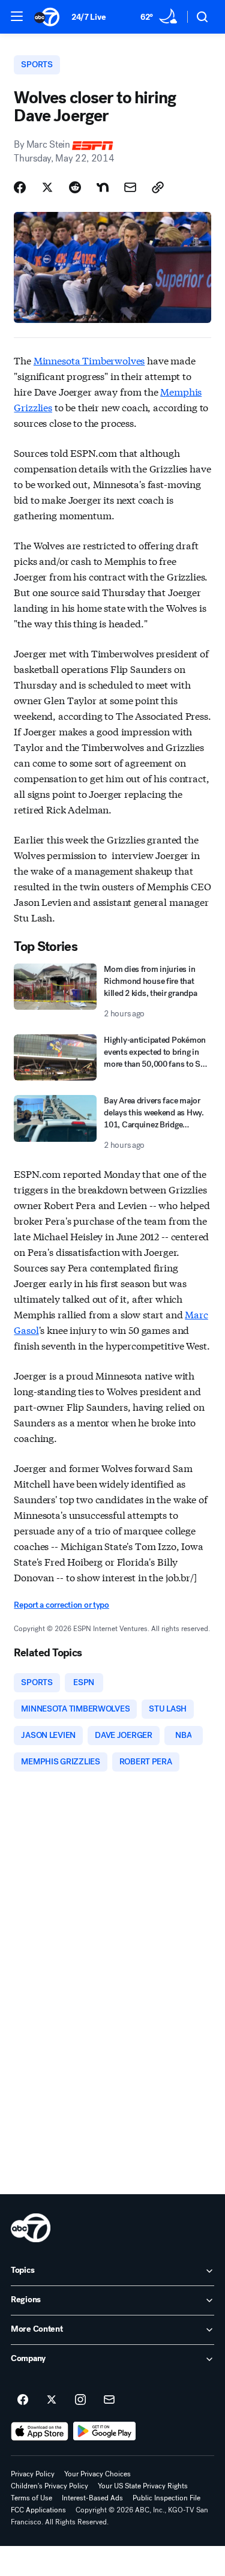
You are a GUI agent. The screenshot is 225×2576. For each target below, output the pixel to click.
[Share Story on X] (47, 187)
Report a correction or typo (61, 1605)
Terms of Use (31, 2498)
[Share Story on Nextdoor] (103, 187)
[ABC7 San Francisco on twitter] (52, 2400)
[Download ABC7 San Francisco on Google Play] (105, 2431)
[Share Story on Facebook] (20, 187)
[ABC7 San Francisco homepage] (47, 17)
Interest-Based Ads (92, 2498)
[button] (17, 16)
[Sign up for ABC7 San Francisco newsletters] (109, 2400)
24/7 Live (88, 17)
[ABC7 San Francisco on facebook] (23, 2400)
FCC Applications (38, 2510)
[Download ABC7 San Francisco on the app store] (40, 2431)
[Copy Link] (158, 187)
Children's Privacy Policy (49, 2486)
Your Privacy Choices (97, 2474)
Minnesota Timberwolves (89, 360)
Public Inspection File (166, 2498)
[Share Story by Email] (130, 187)
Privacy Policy (33, 2474)
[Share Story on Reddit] (75, 187)
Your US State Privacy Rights (143, 2486)
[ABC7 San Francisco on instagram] (80, 2400)
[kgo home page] (31, 2228)
